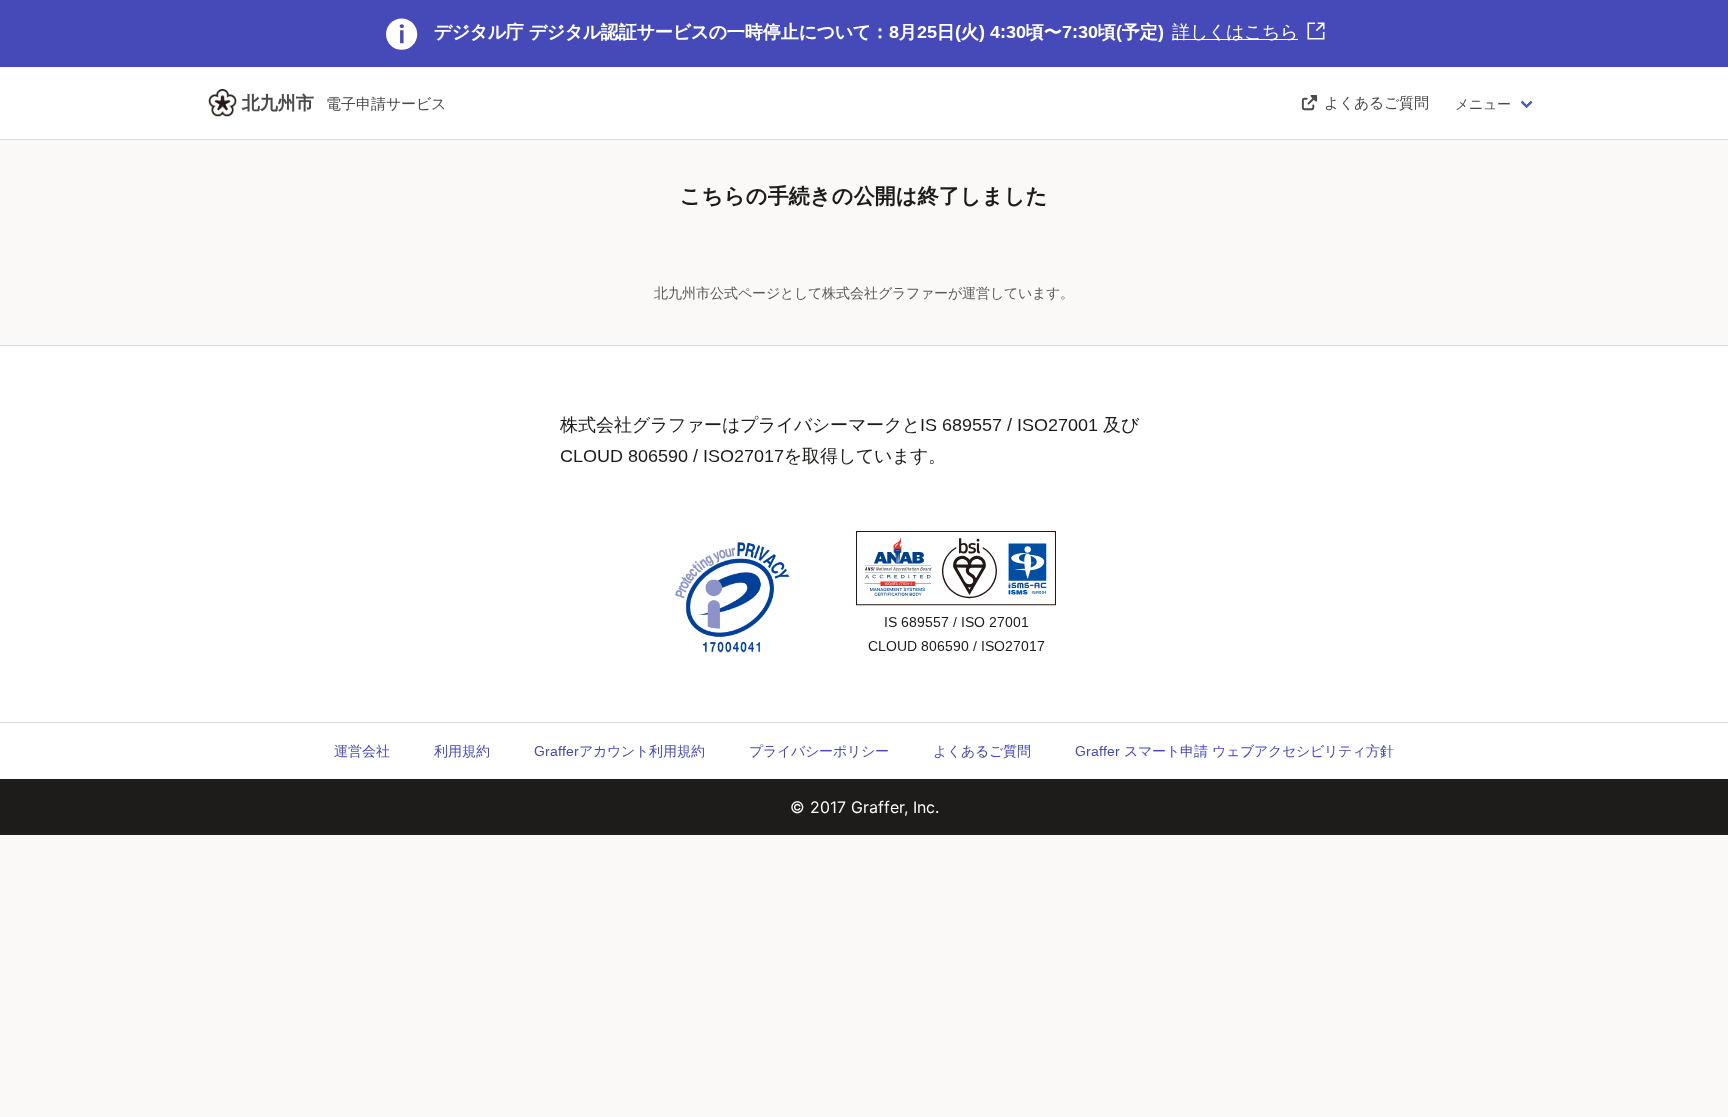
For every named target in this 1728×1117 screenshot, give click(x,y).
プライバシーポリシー (819, 751)
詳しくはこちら (1235, 32)
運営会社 (362, 751)
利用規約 (462, 751)
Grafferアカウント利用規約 (619, 751)
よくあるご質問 (982, 751)
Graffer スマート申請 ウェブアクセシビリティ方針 (1234, 751)
